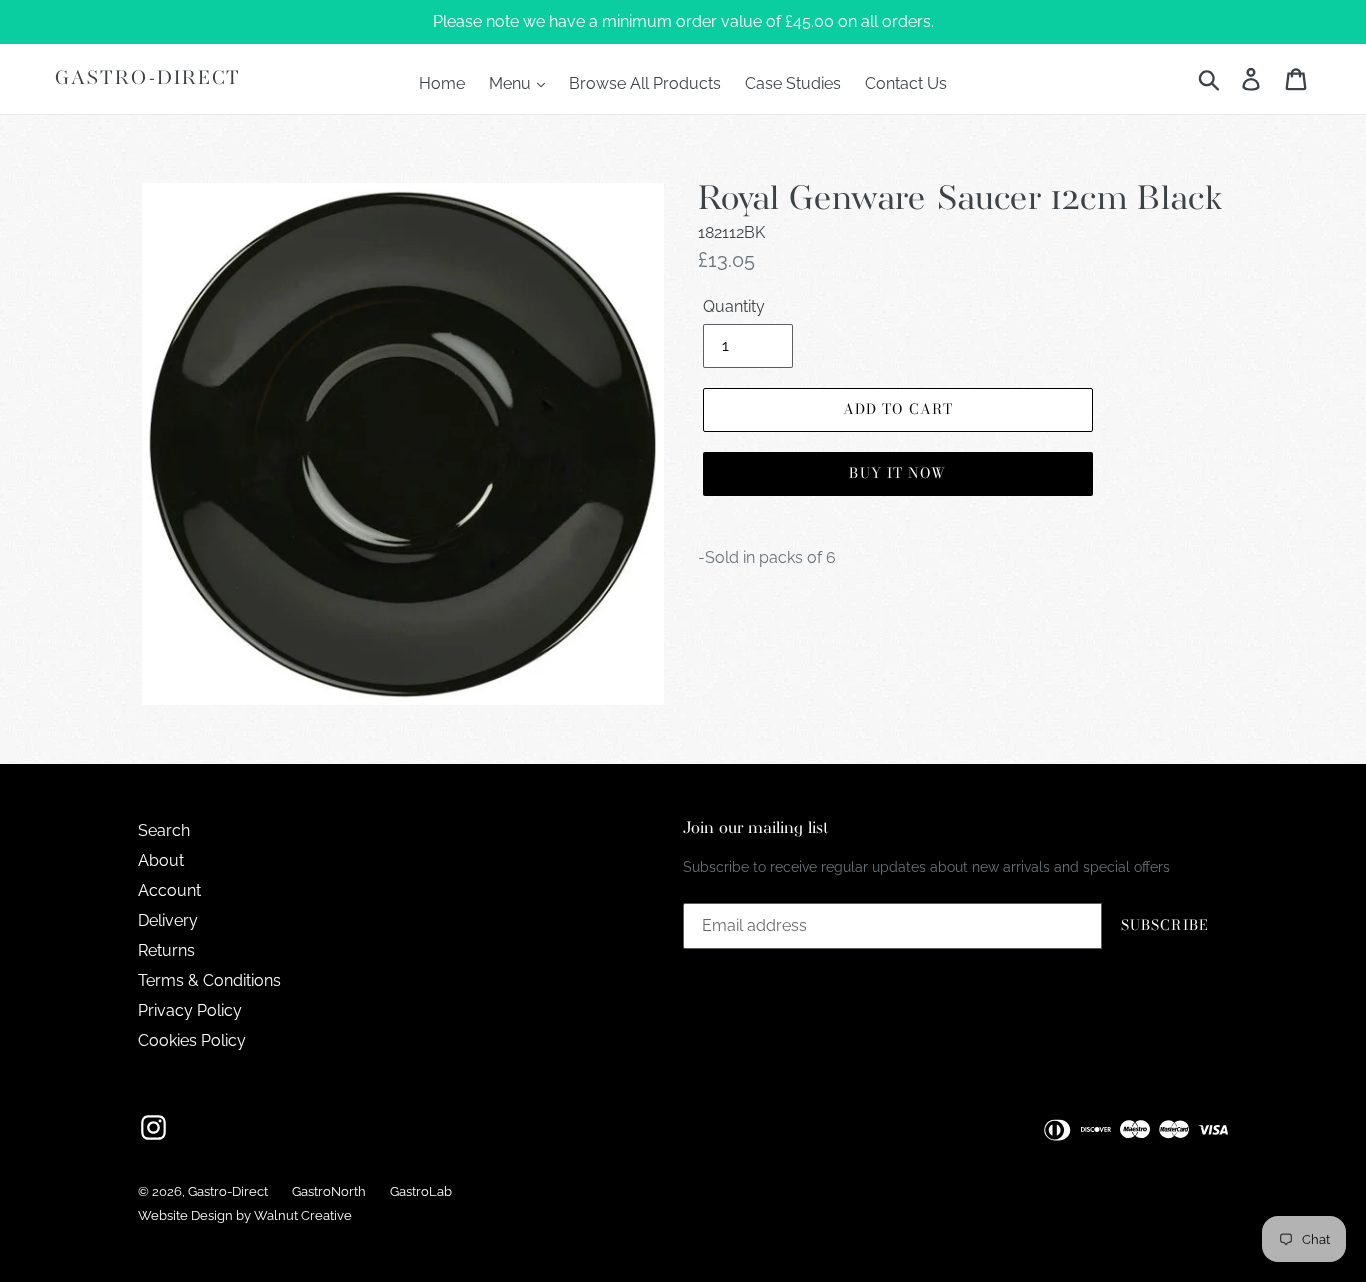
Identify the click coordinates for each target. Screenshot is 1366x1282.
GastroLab (421, 1191)
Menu (512, 83)
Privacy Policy (190, 1010)
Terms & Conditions (209, 980)
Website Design (185, 1215)
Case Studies (793, 83)
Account (169, 890)
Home (442, 83)
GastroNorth (329, 1191)
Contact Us (906, 83)
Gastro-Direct (148, 78)
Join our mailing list (756, 828)
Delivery (168, 920)
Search (164, 830)
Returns (166, 950)
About (161, 860)
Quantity (734, 306)
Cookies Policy (192, 1040)
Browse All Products (645, 83)
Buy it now (897, 473)
